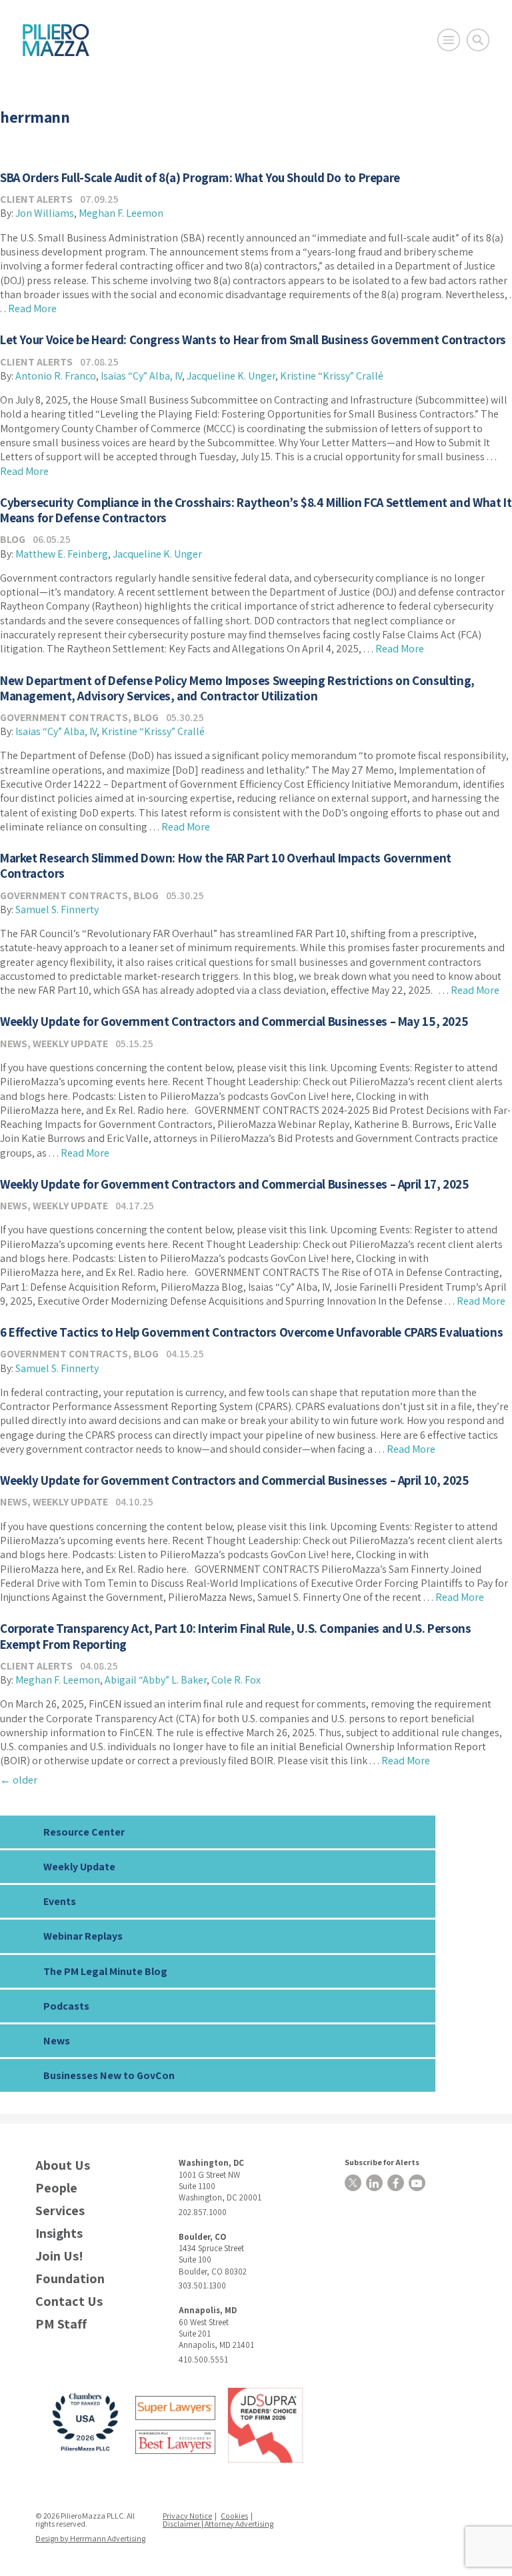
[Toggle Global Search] (478, 40)
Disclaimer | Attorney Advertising (218, 2524)
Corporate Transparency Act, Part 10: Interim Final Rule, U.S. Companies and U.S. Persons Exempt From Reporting (236, 1636)
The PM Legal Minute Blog (105, 1971)
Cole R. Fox (236, 1680)
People (56, 2188)
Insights (59, 2233)
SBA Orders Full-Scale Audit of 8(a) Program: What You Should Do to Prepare (200, 177)
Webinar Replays (83, 1936)
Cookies (234, 2516)
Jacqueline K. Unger (231, 376)
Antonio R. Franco (56, 376)
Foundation (70, 2279)
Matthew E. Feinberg (62, 554)
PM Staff (61, 2324)
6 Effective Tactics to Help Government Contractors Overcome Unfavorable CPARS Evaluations (251, 1332)
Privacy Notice (187, 2516)
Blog (13, 539)
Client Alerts (36, 199)
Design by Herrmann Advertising (90, 2538)
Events (60, 1901)
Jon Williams (45, 213)
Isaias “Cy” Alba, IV (141, 376)
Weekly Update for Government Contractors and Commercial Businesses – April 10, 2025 (234, 1480)
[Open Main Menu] (449, 40)
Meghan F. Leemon (121, 213)
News (14, 1044)
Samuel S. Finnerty (57, 909)
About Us (63, 2165)
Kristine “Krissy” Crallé (332, 376)
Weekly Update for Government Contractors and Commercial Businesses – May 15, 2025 (234, 1021)
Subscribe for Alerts (382, 2162)
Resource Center (84, 1832)
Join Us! (59, 2256)
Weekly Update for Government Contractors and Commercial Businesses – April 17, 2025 (234, 1184)
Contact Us (69, 2302)
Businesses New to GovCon (109, 2075)
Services (60, 2211)
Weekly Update (70, 1044)
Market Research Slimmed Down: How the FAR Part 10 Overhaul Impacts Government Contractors (226, 865)
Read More (32, 308)
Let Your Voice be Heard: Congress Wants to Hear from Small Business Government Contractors (253, 340)
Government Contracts (64, 717)
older (19, 1780)
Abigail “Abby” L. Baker (156, 1680)
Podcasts (66, 2006)
